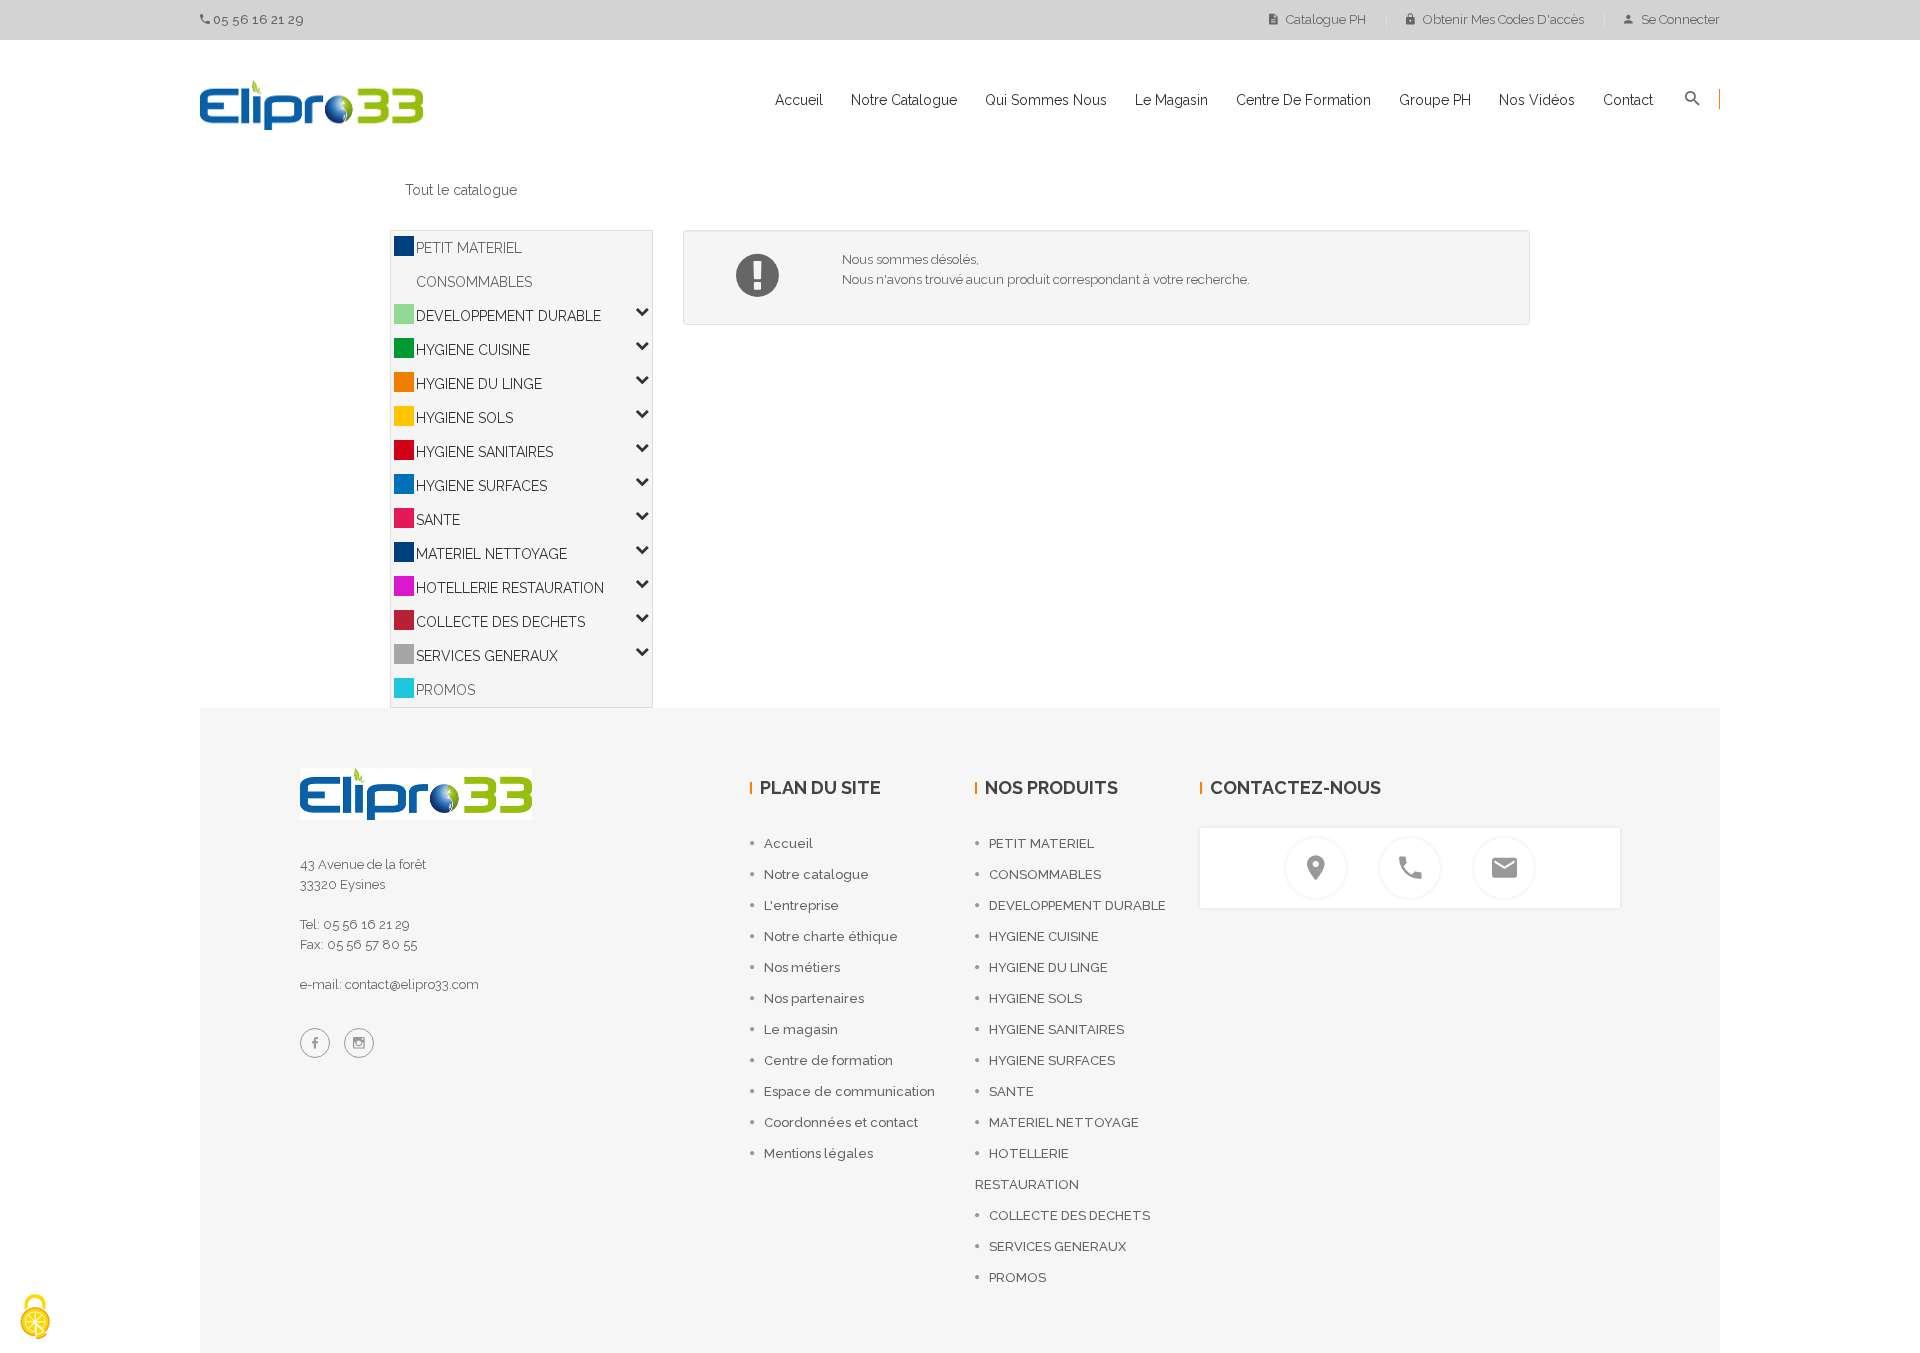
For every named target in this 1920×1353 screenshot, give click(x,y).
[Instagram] (359, 1043)
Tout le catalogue (461, 190)
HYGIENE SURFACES (481, 486)
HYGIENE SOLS (464, 418)
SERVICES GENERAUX (487, 656)
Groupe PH (1435, 100)
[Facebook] (315, 1043)
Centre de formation (1303, 100)
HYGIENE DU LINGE (479, 384)
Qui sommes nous (1046, 100)
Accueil (799, 100)
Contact (1628, 100)
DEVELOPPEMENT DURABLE (508, 316)
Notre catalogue (904, 100)
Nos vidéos (1537, 100)
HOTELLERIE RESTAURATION (510, 588)
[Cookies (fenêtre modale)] (35, 1318)
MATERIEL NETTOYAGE (491, 554)
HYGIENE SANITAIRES (484, 452)
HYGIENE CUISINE (473, 350)
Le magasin (1171, 100)
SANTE (438, 520)
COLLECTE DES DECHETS (500, 622)
